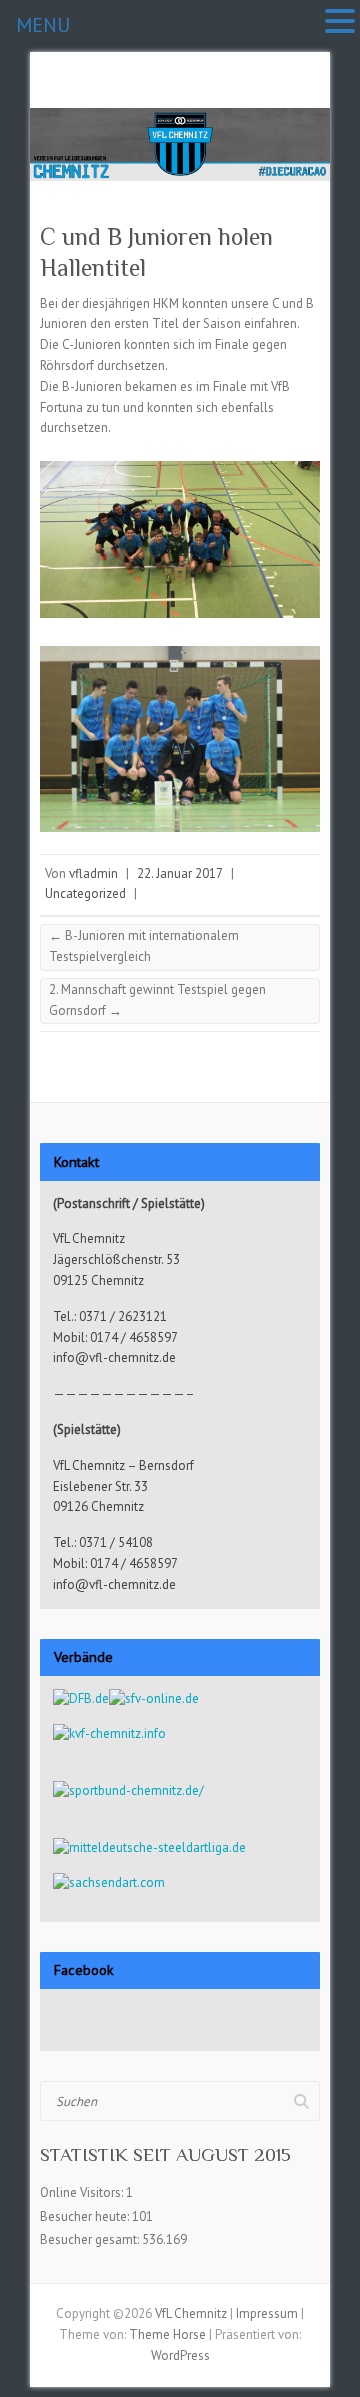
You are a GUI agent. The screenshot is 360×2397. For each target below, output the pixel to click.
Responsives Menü (308, 97)
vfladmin (93, 873)
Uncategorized (85, 893)
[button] (340, 22)
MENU (43, 25)
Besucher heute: (86, 2216)
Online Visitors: (83, 2192)
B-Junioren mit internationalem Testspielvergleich (144, 946)
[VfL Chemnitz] (180, 117)
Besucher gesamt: (91, 2239)
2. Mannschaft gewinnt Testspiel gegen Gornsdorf (157, 1000)
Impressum (267, 2313)
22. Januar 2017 (180, 873)
